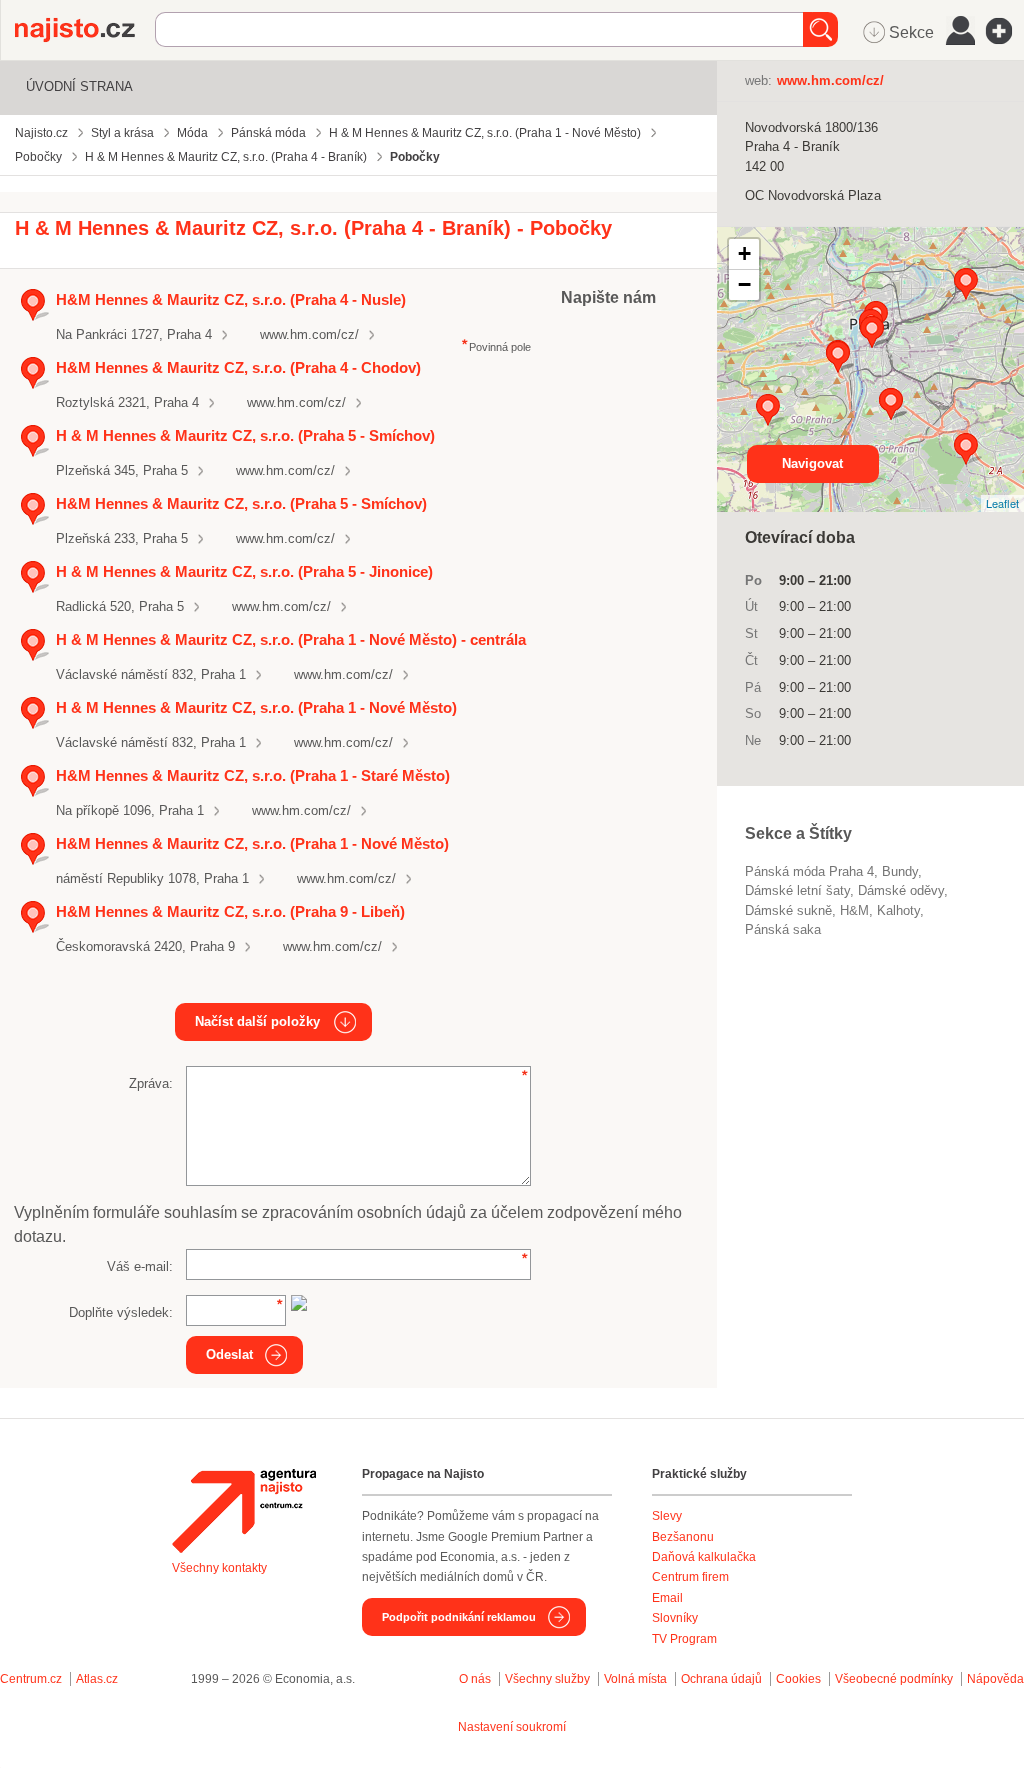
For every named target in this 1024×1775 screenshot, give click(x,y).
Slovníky (675, 1618)
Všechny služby (549, 1679)
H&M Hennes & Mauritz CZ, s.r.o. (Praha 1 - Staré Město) (253, 775)
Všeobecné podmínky (894, 1679)
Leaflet (1002, 503)
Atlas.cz (97, 1679)
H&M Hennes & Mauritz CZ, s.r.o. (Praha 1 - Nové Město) (252, 843)
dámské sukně (788, 910)
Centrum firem (690, 1577)
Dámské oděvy (901, 890)
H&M (854, 910)
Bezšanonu (683, 1537)
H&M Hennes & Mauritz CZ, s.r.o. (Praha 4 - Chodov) (238, 367)
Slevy (667, 1516)
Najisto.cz (85, 30)
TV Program (684, 1639)
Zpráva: (151, 1083)
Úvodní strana (79, 86)
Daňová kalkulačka (704, 1557)
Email (667, 1598)
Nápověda (995, 1679)
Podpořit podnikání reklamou (459, 1617)
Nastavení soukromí (512, 1727)
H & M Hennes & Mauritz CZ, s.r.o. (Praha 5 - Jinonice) (244, 571)
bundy (900, 871)
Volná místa (635, 1679)
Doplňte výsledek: (121, 1312)
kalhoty (898, 910)
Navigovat (812, 463)
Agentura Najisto (244, 1511)
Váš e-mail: (140, 1266)
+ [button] (744, 253)
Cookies (798, 1679)
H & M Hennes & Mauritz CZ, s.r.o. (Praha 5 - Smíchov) (245, 435)
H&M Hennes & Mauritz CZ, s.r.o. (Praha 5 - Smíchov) (241, 503)
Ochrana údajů (721, 1679)
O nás (475, 1679)
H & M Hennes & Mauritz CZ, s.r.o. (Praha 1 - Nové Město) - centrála (291, 639)
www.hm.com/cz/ (309, 334)
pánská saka (783, 929)
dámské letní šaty (797, 890)
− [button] (744, 284)
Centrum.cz (31, 1679)
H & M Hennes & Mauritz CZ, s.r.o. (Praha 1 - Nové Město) (256, 707)
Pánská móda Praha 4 (809, 871)
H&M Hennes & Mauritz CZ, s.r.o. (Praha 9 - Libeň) (230, 911)
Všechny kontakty (219, 1568)
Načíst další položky (257, 1021)
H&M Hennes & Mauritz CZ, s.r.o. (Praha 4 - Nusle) (231, 299)
